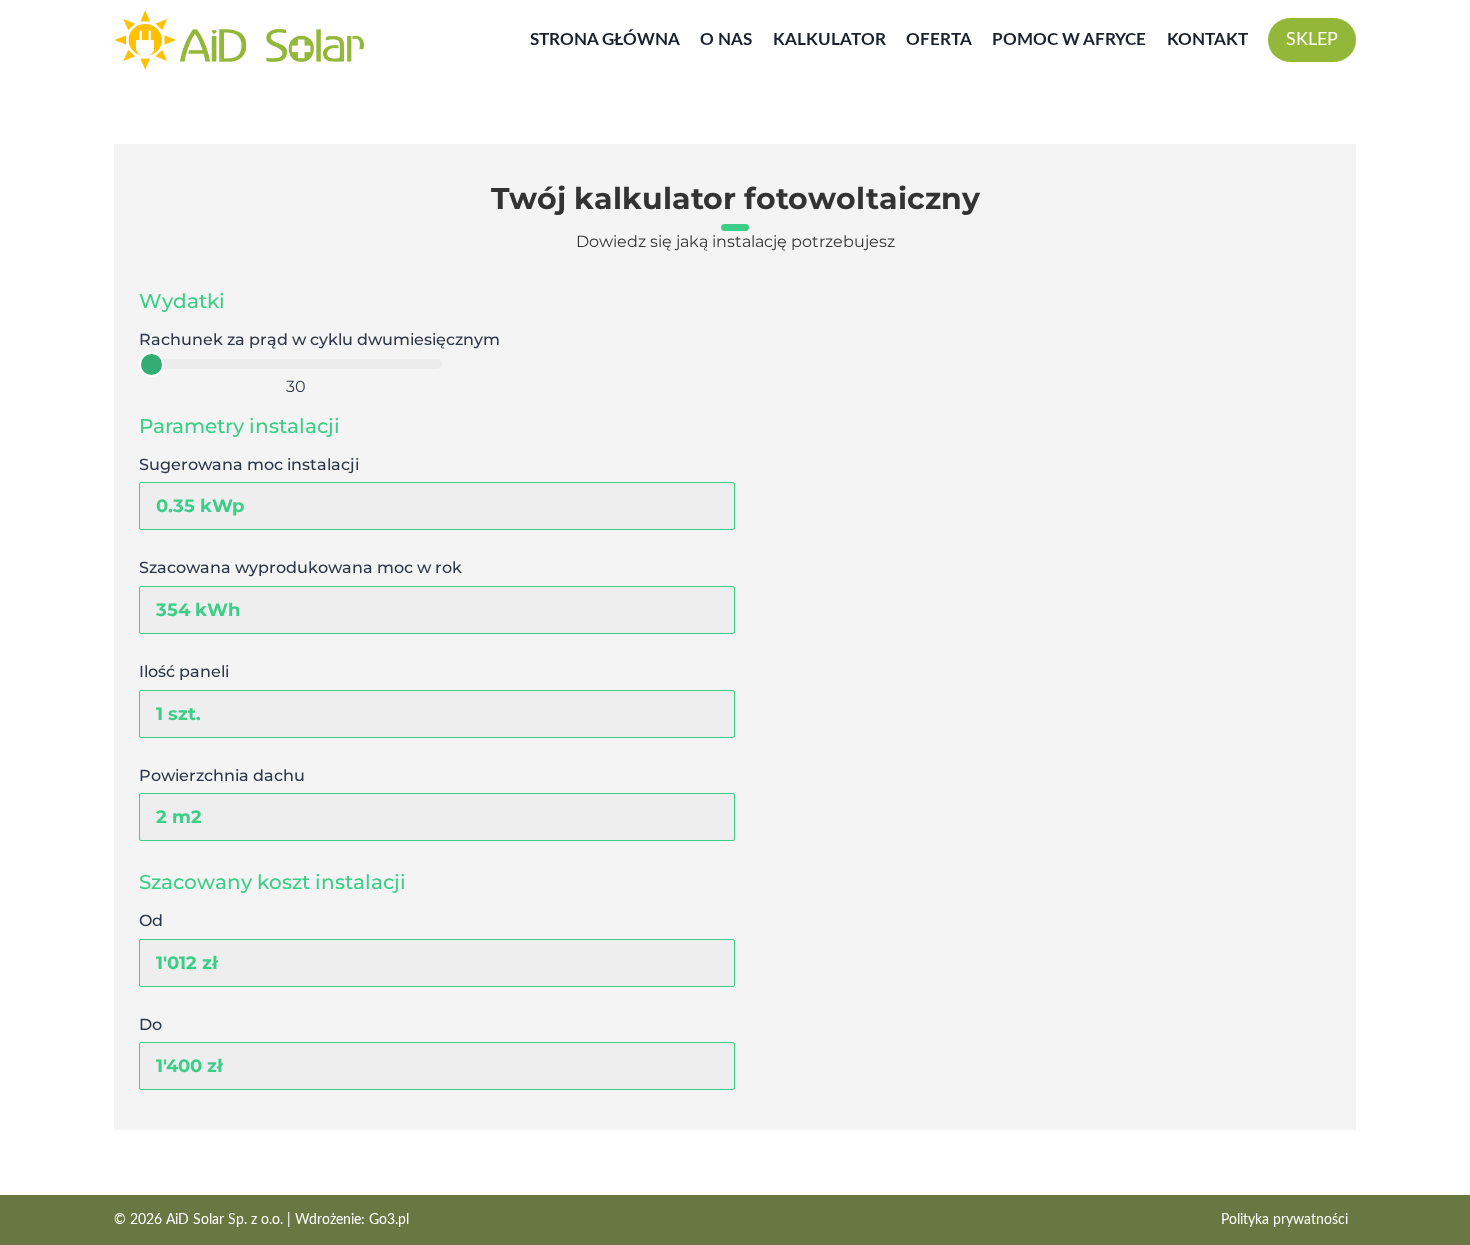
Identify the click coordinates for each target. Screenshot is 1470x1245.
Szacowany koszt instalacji (272, 882)
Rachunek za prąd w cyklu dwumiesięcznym (319, 339)
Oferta (939, 39)
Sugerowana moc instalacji (249, 464)
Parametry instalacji (239, 426)
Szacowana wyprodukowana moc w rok (300, 567)
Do (150, 1024)
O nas (726, 39)
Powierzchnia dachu (222, 775)
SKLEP (1312, 40)
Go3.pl (389, 1220)
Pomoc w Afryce (1069, 39)
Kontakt (1207, 39)
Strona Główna (605, 39)
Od (151, 920)
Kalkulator (829, 39)
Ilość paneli (184, 671)
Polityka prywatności (1284, 1220)
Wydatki (182, 301)
